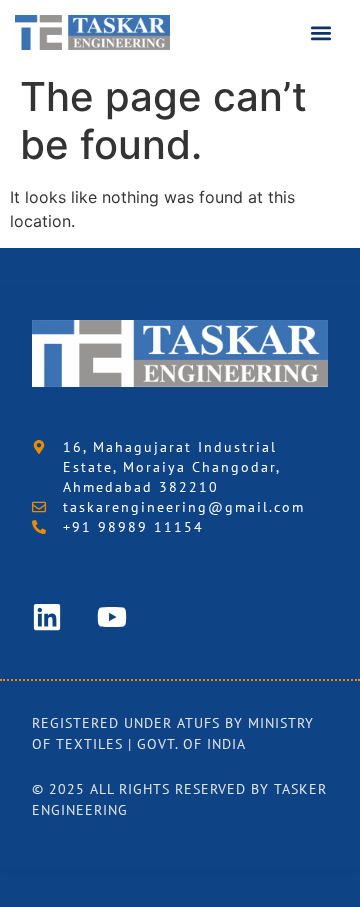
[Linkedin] (47, 617)
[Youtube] (112, 617)
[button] (321, 32)
